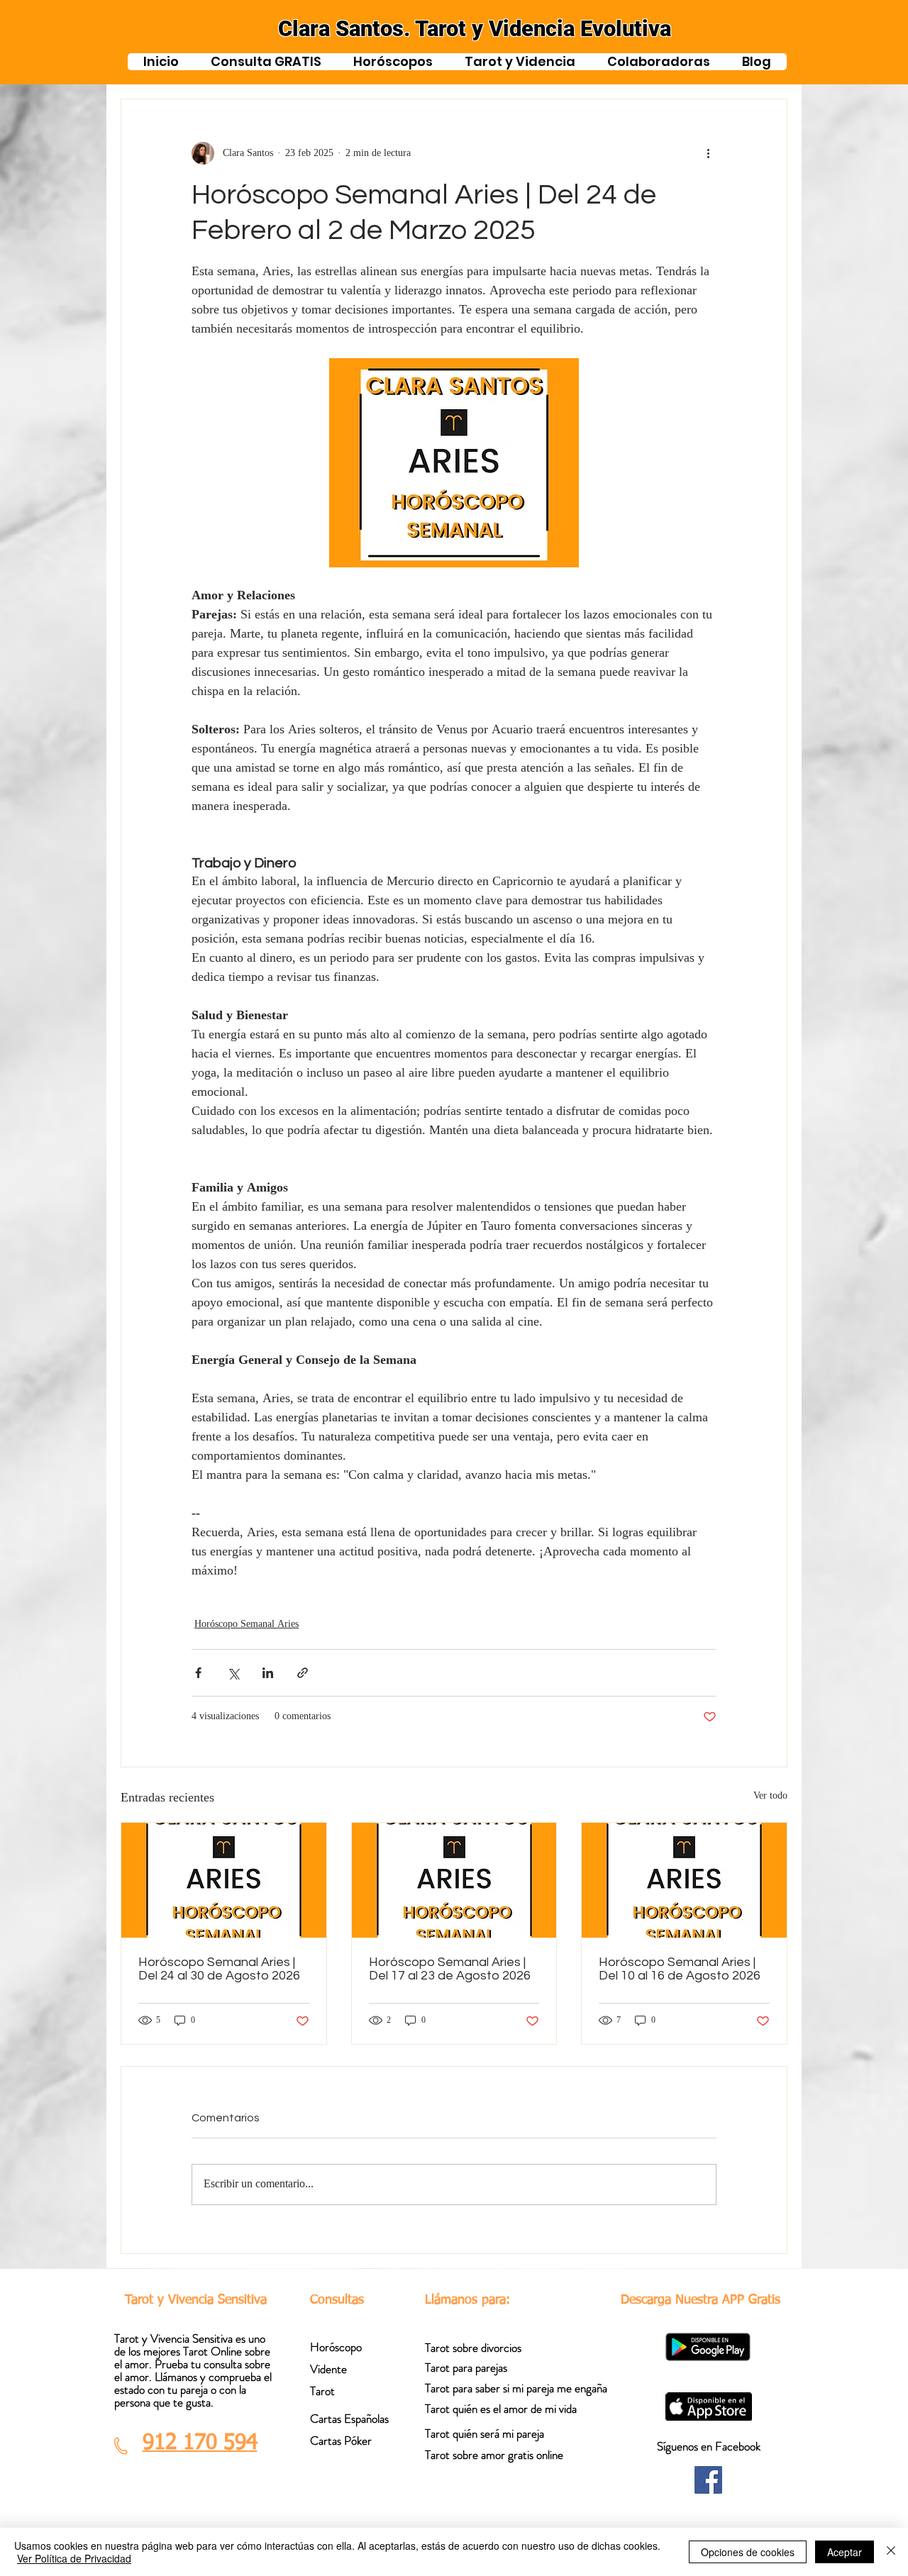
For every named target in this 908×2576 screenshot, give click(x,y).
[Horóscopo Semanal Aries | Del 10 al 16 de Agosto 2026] (684, 1880)
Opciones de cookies (748, 2552)
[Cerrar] (891, 2552)
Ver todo (770, 1797)
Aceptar (845, 2552)
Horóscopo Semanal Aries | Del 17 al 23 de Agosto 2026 (450, 1969)
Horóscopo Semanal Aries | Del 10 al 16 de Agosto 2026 (680, 1969)
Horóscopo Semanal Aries (247, 1625)
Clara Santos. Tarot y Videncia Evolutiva (475, 29)
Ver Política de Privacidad (74, 2558)
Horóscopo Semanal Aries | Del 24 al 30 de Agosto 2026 (219, 1969)
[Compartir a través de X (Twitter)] (233, 1673)
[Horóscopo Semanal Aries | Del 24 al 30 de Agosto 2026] (224, 1880)
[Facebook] (708, 2480)
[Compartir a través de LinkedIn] (268, 1673)
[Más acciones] (708, 153)
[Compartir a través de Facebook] (198, 1673)
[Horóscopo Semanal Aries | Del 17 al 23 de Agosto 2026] (454, 1880)
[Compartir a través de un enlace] (303, 1673)
